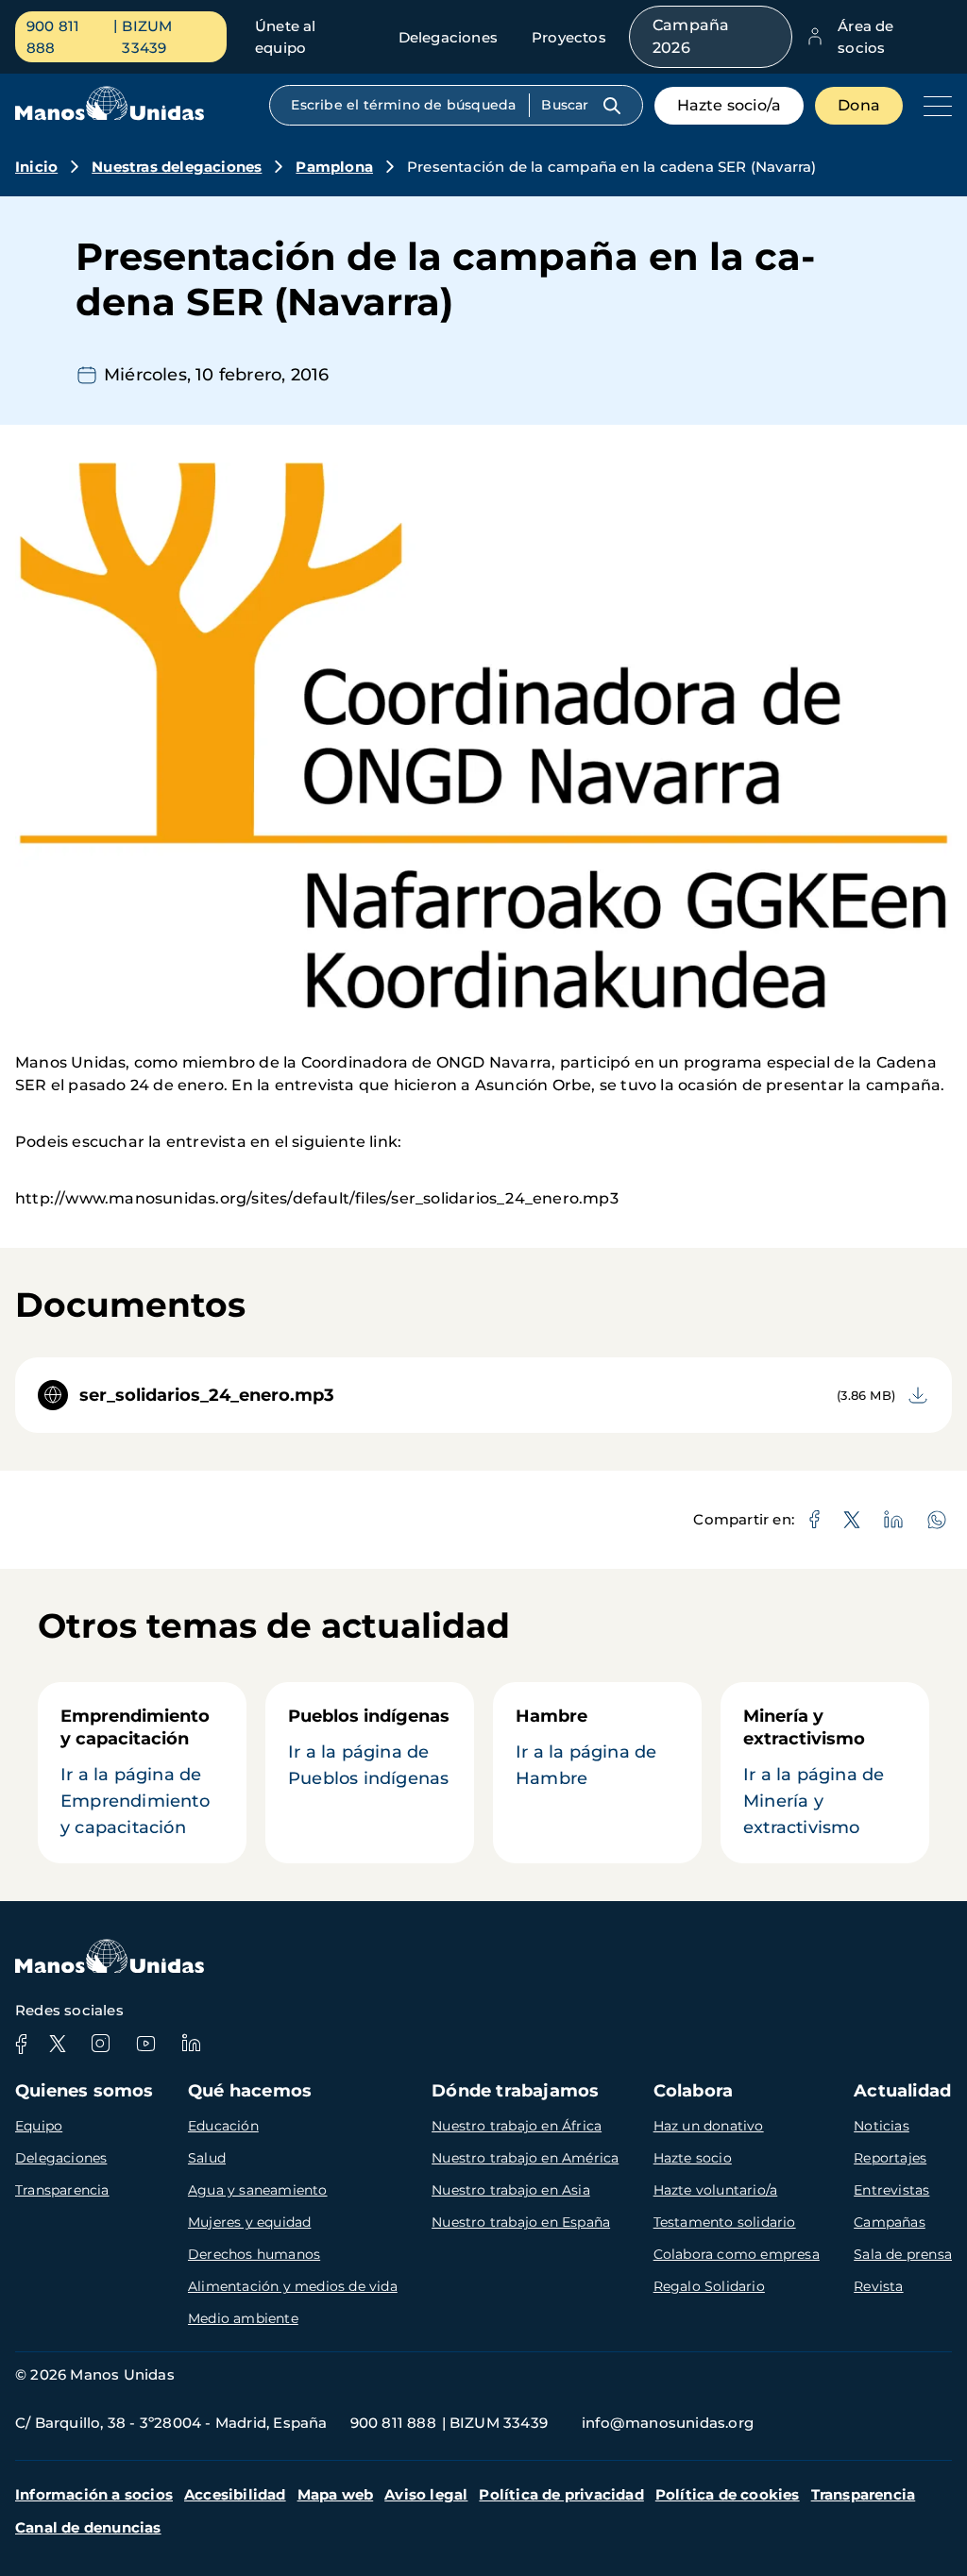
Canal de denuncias (88, 2527)
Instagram (100, 2044)
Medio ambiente (243, 2318)
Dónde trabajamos (515, 2091)
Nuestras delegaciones (177, 167)
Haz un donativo (709, 2126)
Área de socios (865, 37)
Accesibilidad (235, 2494)
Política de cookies (728, 2494)
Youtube (145, 2044)
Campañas (890, 2222)
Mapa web (336, 2494)
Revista (878, 2286)
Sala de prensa (903, 2254)
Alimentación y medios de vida (293, 2286)
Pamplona (334, 167)
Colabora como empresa (737, 2254)
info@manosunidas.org (668, 2423)
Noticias (882, 2126)
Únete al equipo (286, 37)
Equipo (39, 2126)
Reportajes (890, 2158)
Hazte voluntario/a (716, 2190)
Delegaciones (448, 37)
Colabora (694, 2091)
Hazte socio (693, 2158)
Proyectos (569, 37)
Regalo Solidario (709, 2286)
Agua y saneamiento (258, 2190)
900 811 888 (53, 37)
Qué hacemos (250, 2091)
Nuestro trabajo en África (517, 2126)
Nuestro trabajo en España (521, 2222)
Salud (207, 2158)
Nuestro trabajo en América (525, 2158)
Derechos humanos (254, 2254)
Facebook (21, 2044)
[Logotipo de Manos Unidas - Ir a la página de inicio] (110, 116)
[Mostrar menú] (933, 106)
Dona (859, 105)
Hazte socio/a (729, 105)
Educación (223, 2126)
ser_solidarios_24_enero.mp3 (207, 1395)
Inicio (36, 167)
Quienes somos (85, 2091)
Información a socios (94, 2494)
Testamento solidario (725, 2222)
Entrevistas (891, 2190)
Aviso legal (426, 2494)
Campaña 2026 (691, 36)
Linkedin (191, 2044)
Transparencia (62, 2190)
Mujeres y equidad (249, 2222)
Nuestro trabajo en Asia (511, 2190)
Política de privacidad (561, 2494)
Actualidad (902, 2091)
